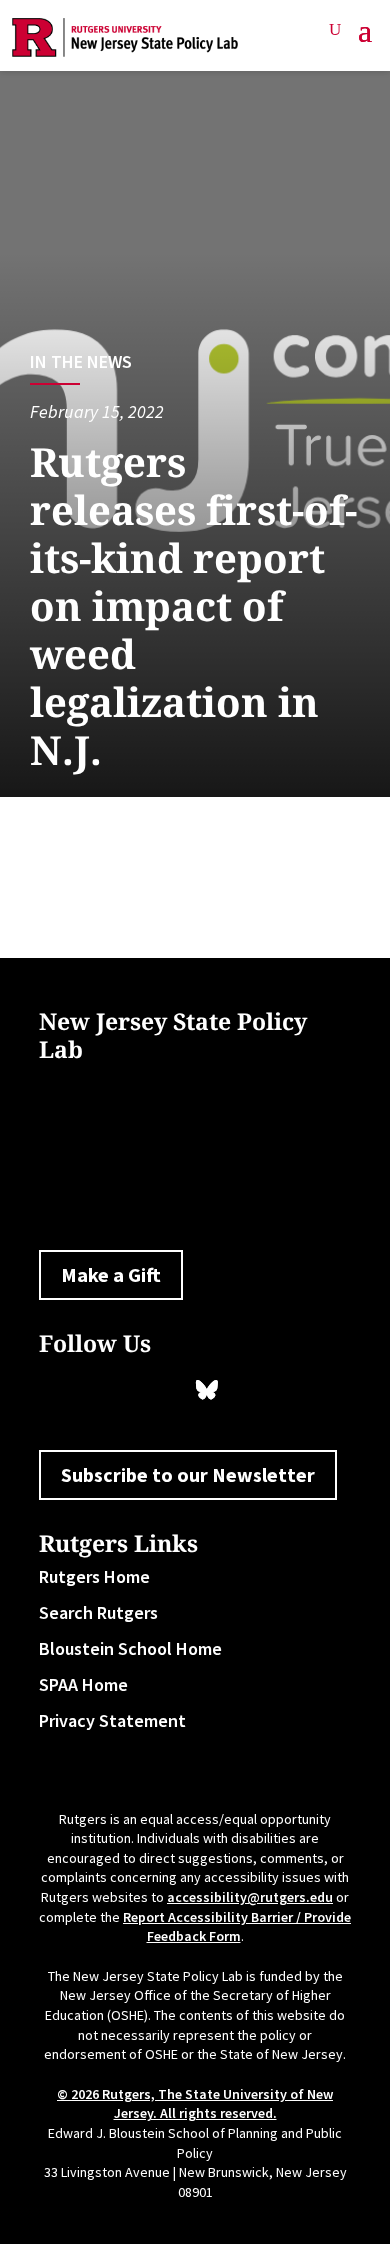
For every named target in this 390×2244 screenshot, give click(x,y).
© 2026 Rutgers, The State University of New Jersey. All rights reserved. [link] (195, 2104)
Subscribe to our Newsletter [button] (188, 1474)
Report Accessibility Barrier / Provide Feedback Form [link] (237, 1927)
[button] (365, 37)
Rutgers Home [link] (94, 1576)
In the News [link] (81, 361)
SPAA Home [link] (83, 1684)
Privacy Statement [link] (112, 1720)
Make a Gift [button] (111, 1274)
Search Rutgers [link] (98, 1612)
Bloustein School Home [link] (130, 1648)
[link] (125, 37)
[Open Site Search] (335, 30)
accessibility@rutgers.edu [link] (250, 1897)
